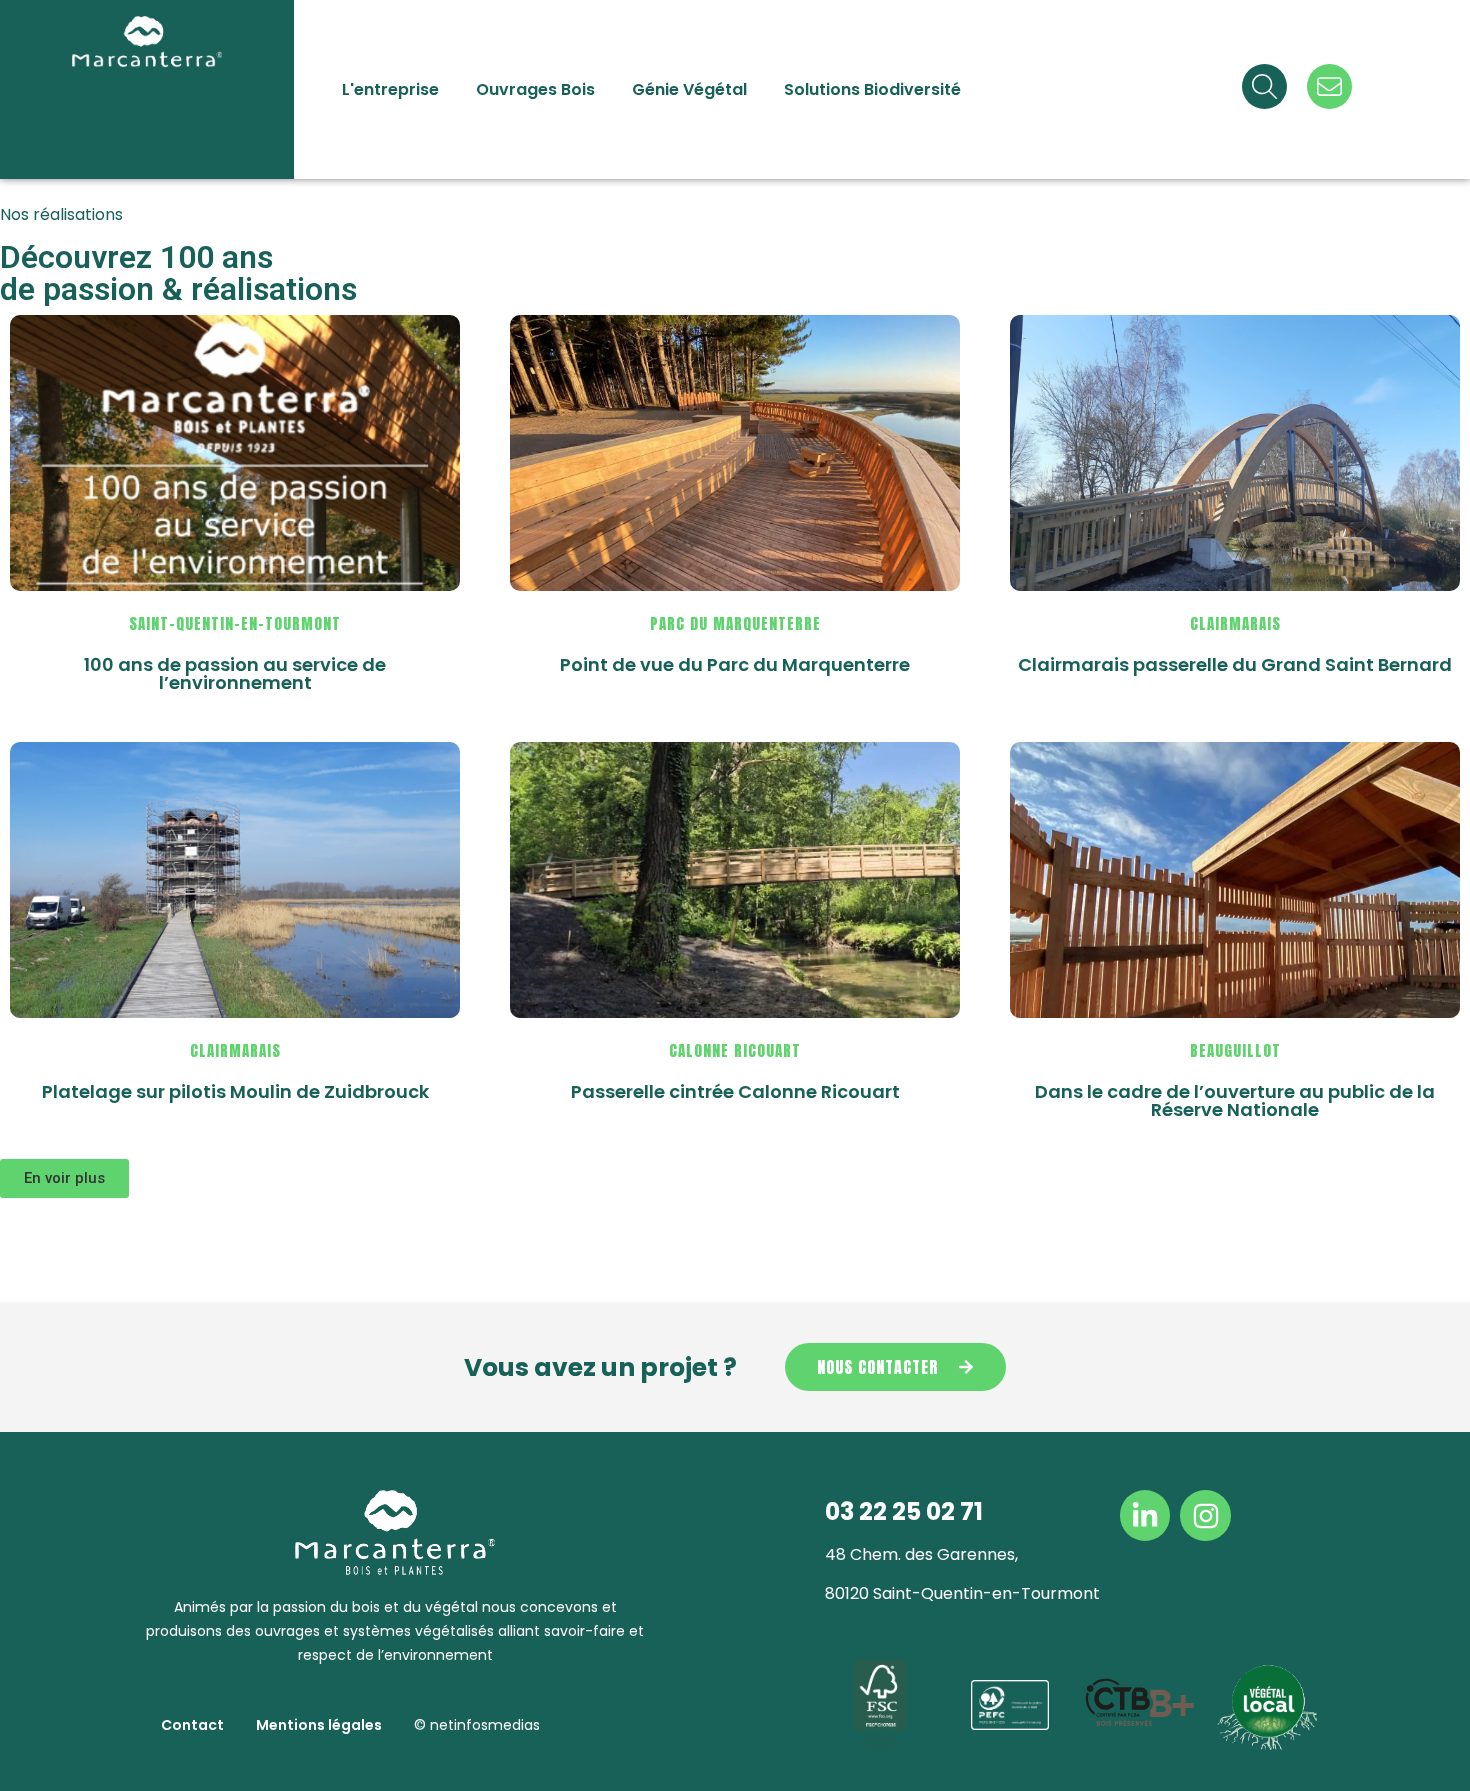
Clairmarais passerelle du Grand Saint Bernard (1235, 664)
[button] (64, 1178)
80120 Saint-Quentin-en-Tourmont (962, 1593)
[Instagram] (1205, 1515)
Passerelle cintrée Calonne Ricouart (735, 1091)
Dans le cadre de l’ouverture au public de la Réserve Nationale (1235, 1100)
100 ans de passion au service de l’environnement (235, 673)
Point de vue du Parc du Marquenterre (735, 664)
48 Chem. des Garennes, (921, 1554)
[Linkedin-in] (1145, 1515)
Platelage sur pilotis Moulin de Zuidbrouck (235, 1091)
